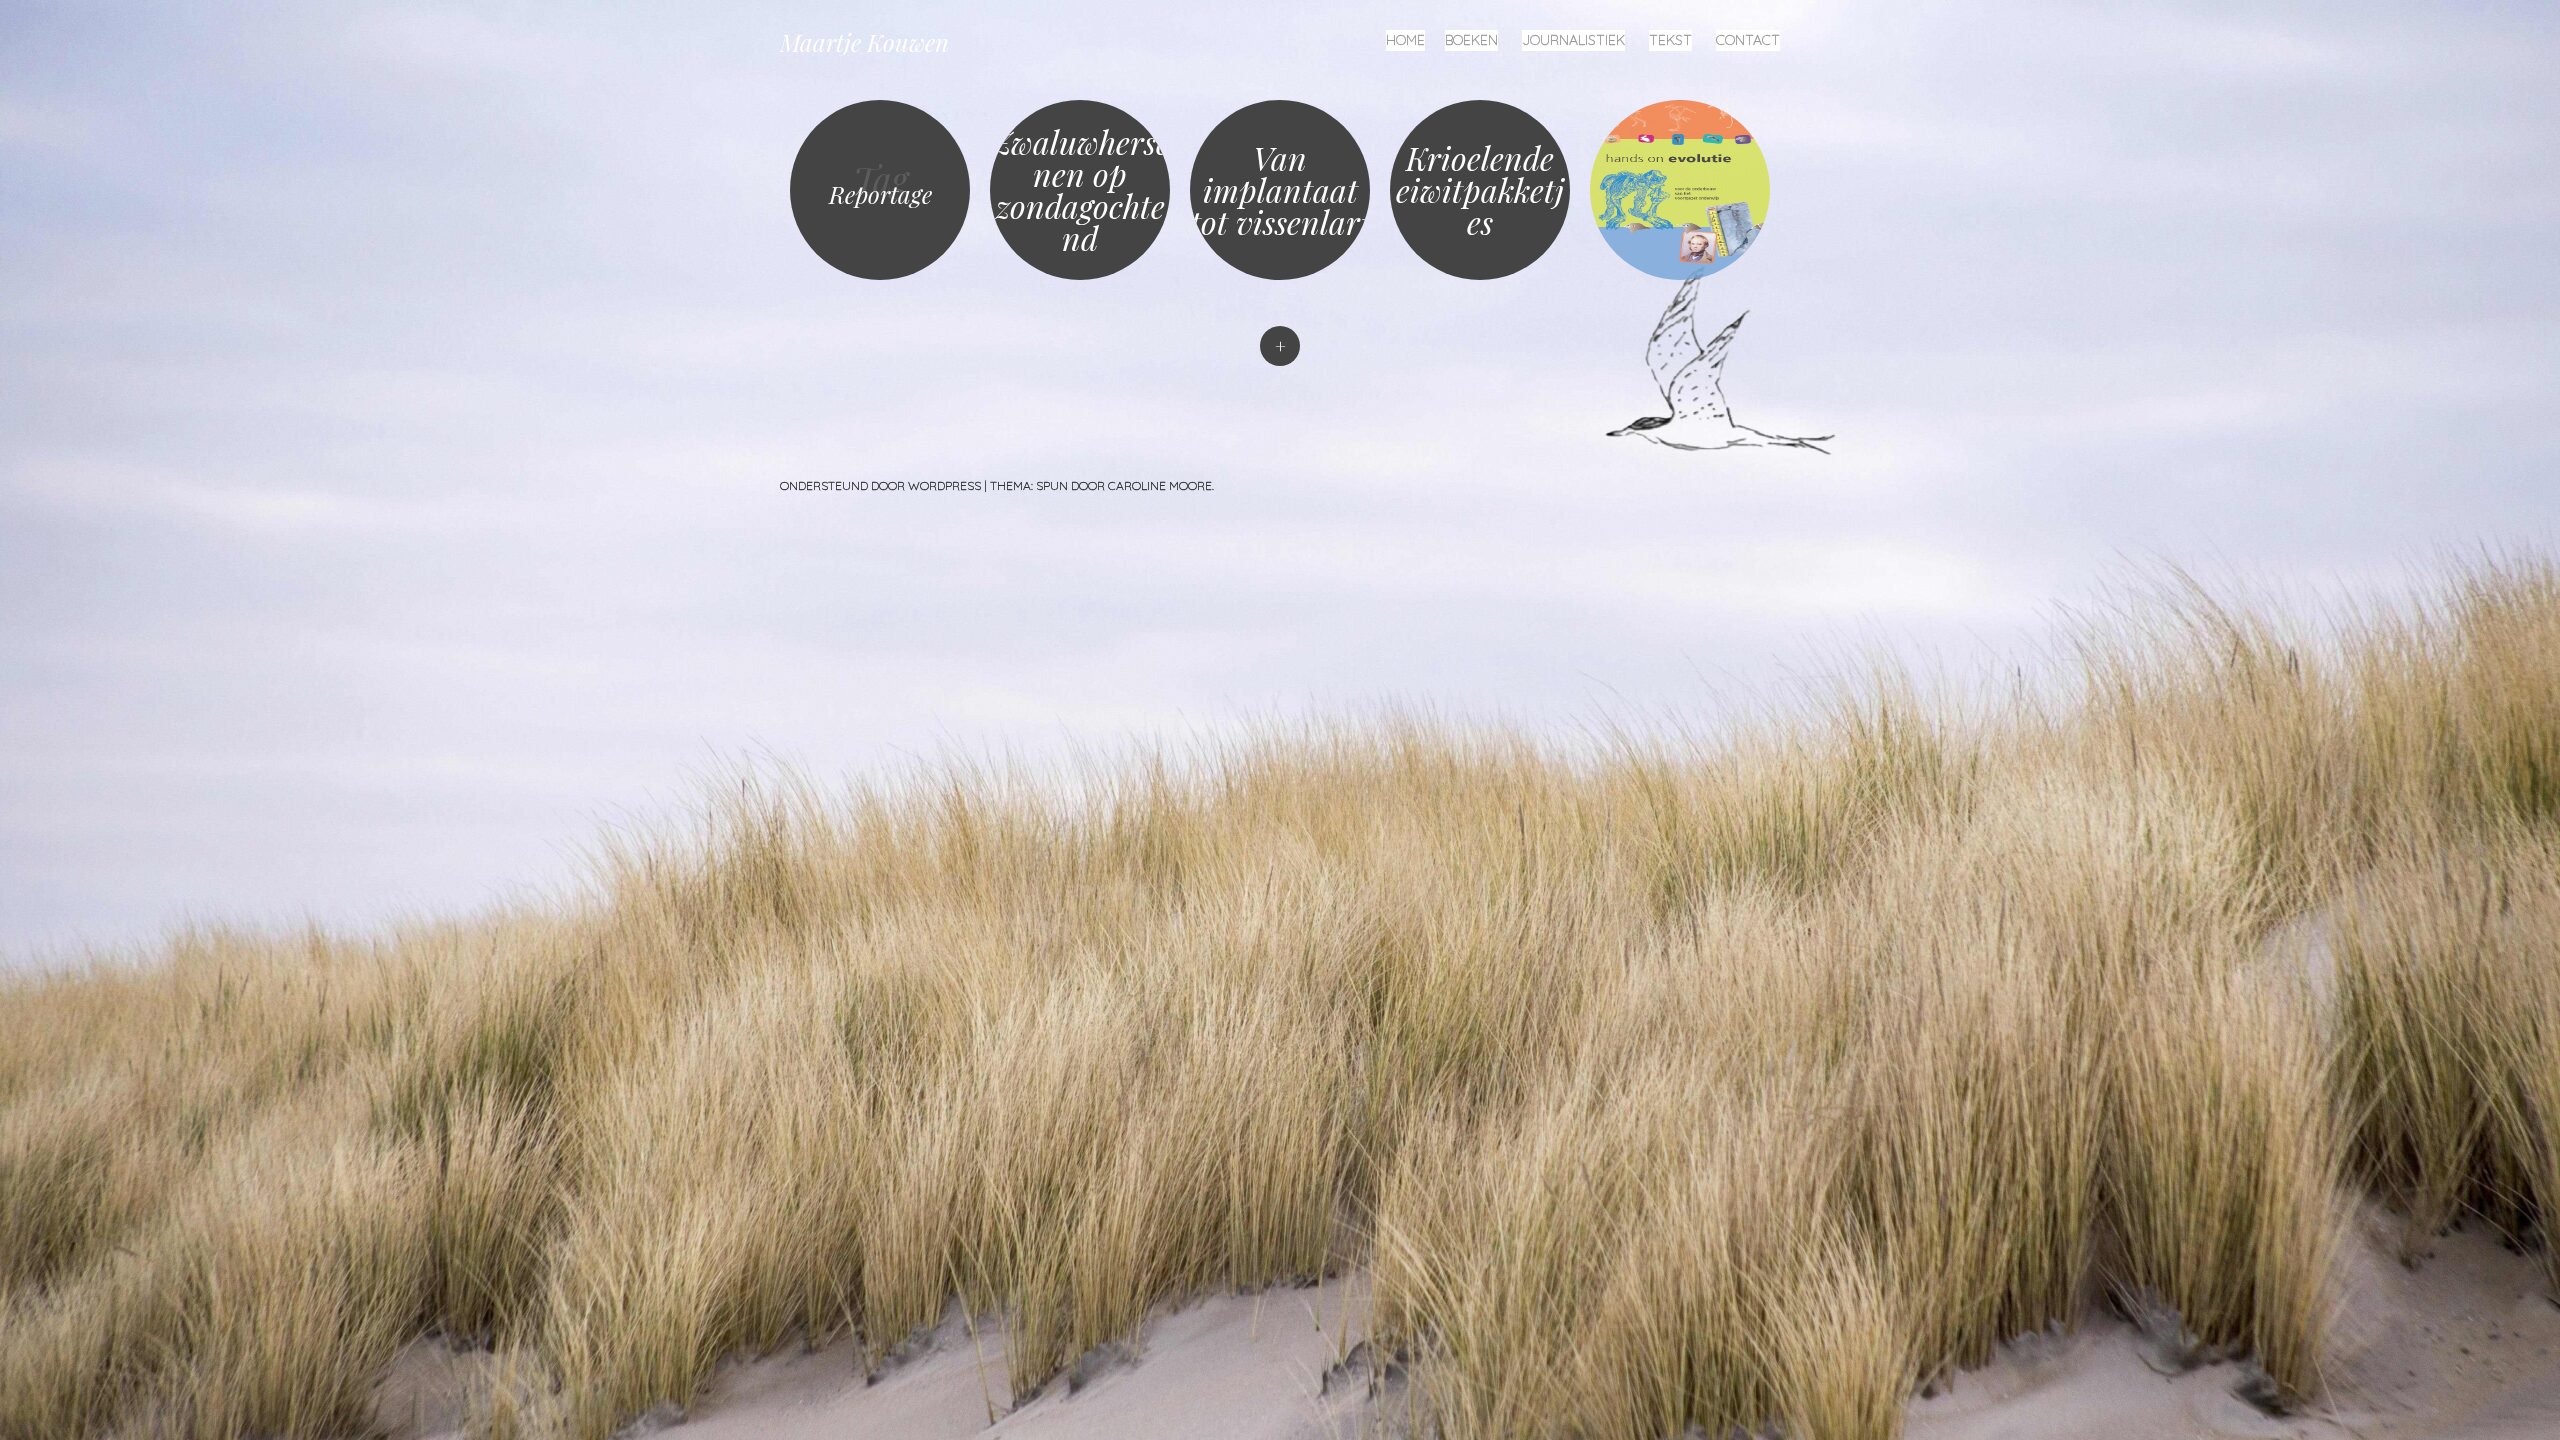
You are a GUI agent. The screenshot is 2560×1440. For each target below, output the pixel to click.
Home (1405, 40)
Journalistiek (1573, 40)
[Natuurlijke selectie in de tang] (1680, 190)
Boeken (1471, 40)
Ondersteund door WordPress (880, 485)
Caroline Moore (1160, 485)
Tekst (1670, 40)
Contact (1748, 40)
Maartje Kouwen (864, 42)
